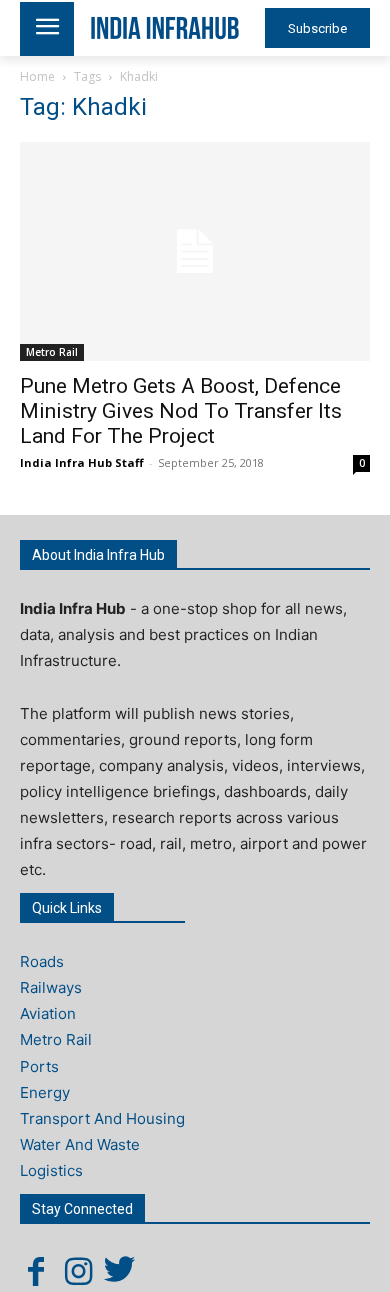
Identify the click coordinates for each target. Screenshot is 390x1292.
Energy (45, 1092)
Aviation (48, 1013)
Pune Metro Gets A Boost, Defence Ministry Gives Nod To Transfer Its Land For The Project (181, 411)
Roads (42, 961)
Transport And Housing (102, 1118)
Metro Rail (52, 352)
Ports (39, 1066)
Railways (51, 987)
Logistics (51, 1170)
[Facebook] (36, 1271)
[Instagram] (78, 1271)
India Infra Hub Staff (82, 462)
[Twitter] (120, 1271)
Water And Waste (80, 1144)
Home (37, 76)
